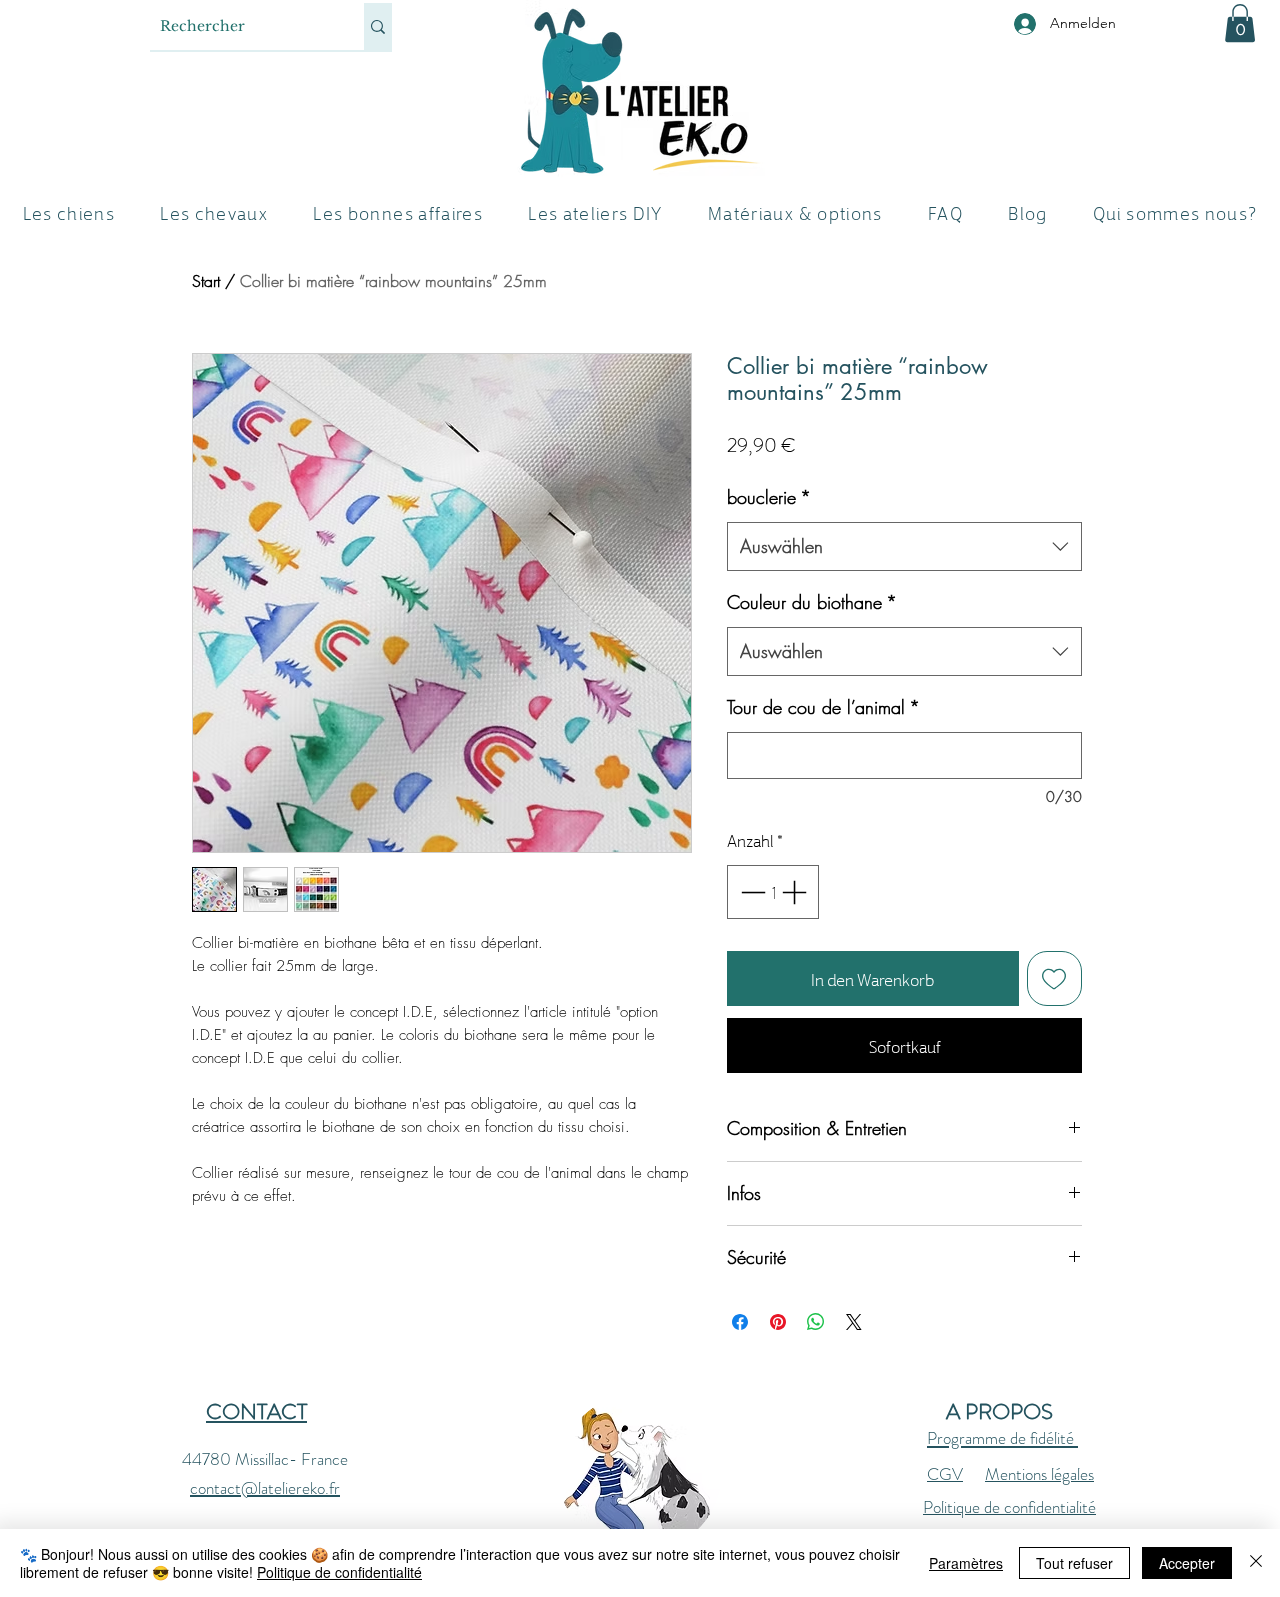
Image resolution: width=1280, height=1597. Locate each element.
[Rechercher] (378, 26)
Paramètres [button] (966, 1563)
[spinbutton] (773, 892)
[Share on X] (854, 1322)
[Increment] (796, 892)
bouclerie (769, 497)
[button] (1240, 23)
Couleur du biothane (812, 602)
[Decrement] (751, 892)
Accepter (1187, 1563)
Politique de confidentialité (1009, 1507)
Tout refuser (1074, 1563)
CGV (945, 1474)
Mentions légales (1039, 1474)
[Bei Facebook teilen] (740, 1322)
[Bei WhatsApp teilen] (816, 1322)
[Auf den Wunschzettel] (1055, 979)
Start (206, 281)
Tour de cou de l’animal (823, 707)
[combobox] (904, 547)
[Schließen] (1256, 1563)
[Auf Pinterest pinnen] (778, 1322)
